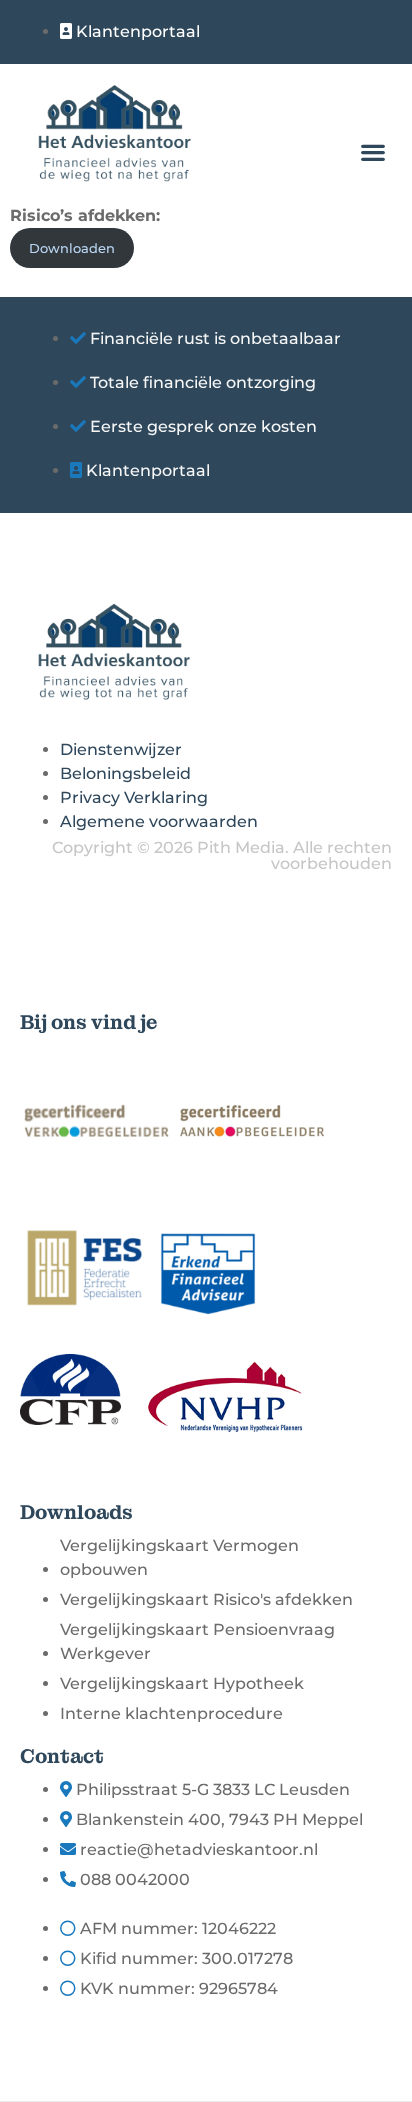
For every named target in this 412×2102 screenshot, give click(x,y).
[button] (372, 152)
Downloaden (72, 248)
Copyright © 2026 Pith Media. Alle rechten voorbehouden (222, 855)
